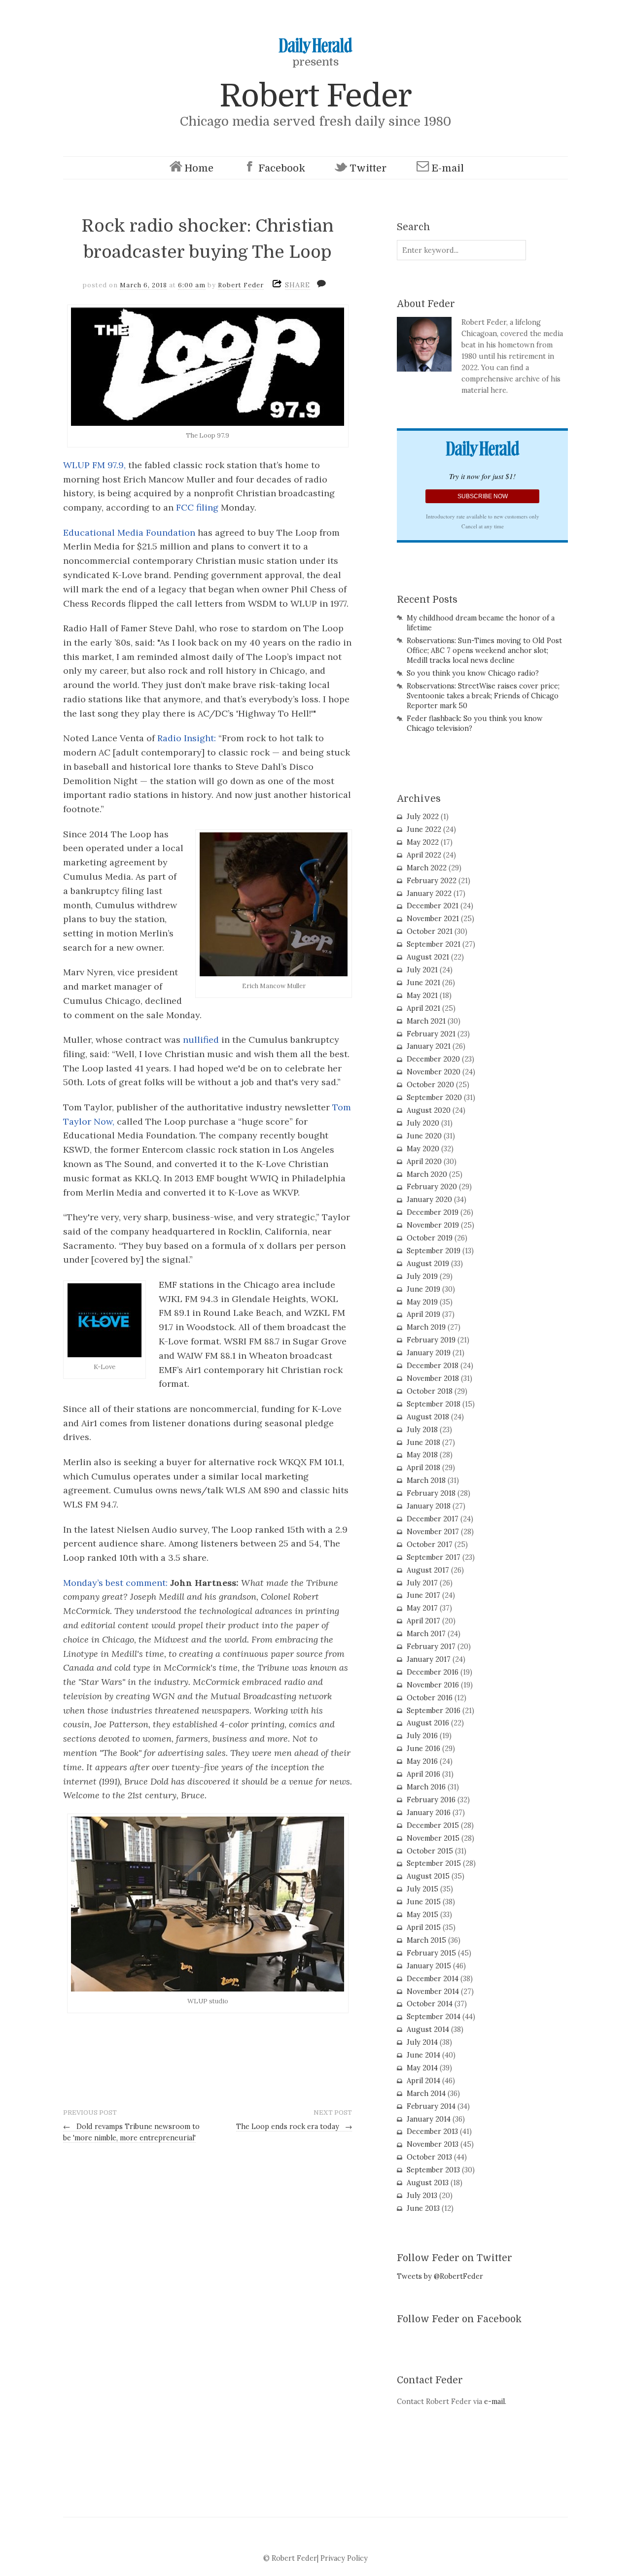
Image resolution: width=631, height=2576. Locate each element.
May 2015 (422, 1915)
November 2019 (433, 1225)
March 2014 (426, 2094)
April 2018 (423, 1468)
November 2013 (433, 2144)
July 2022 (423, 817)
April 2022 (424, 855)
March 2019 (426, 1327)
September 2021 (434, 944)
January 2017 (429, 1659)
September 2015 (434, 1863)
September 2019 (434, 1251)
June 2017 (423, 1595)
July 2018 (422, 1430)
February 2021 (431, 1034)
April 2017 (423, 1621)
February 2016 (431, 1800)
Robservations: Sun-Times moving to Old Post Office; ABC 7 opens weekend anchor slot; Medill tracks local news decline (484, 651)
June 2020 (424, 1136)
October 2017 (430, 1545)
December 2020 (433, 1059)
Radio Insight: (187, 738)
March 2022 (427, 868)
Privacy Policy (344, 2558)
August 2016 (428, 1723)
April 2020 (424, 1162)
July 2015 (422, 1889)
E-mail (448, 168)
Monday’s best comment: (115, 1583)
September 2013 (433, 2170)
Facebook (282, 168)
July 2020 (423, 1123)
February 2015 (431, 1953)
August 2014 (428, 2029)
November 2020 (434, 1072)
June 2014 (423, 2055)
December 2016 (433, 1672)
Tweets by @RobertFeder (440, 2276)
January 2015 (429, 1966)
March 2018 (426, 1480)
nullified (201, 1040)
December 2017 (433, 1519)
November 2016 (433, 1685)
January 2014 (429, 2119)
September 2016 (434, 1711)
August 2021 (428, 957)
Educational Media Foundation (130, 532)
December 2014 (433, 1979)
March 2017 (426, 1634)
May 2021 (422, 996)
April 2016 (423, 1774)
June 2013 (423, 2208)
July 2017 (422, 1583)
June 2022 (424, 829)
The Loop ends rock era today (294, 2127)
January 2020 (429, 1200)
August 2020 (429, 1110)
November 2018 (433, 1378)
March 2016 (426, 1787)
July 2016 (422, 1736)
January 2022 (429, 893)
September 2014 (434, 2017)
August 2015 (428, 1876)
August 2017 (428, 1570)
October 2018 (430, 1391)
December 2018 (433, 1366)
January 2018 (429, 1506)
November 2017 (433, 1532)
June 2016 (423, 1749)
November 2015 (433, 1838)
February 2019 (431, 1340)
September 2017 (434, 1557)
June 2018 (423, 1443)
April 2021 (423, 1008)
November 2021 (433, 919)
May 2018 (422, 1455)
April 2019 (423, 1314)
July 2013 (422, 2196)
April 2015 (424, 1927)
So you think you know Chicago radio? (473, 673)
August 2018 (428, 1417)
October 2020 (430, 1085)
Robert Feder (315, 96)
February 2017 (431, 1647)
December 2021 (433, 906)
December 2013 (432, 2131)
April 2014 (423, 2081)
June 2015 (424, 1902)
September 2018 (434, 1404)
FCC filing (197, 507)
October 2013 (429, 2157)
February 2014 (431, 2106)
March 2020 (427, 1174)
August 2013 (428, 2183)
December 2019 (433, 1212)
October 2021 (430, 931)
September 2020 (434, 1098)
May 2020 (423, 1149)
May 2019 (422, 1302)
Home (199, 168)
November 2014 (433, 1992)
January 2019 (429, 1353)
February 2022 (432, 881)
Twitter (368, 168)
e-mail (494, 2402)
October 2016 (430, 1698)
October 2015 (430, 1851)
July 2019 (422, 1276)
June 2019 (423, 1289)
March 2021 (426, 1021)
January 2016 (429, 1813)
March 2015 (426, 1940)
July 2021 (422, 970)
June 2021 (423, 983)
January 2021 (429, 1046)
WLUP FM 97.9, (94, 465)
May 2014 (422, 2068)
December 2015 (433, 1825)
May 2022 (423, 842)
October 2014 (430, 2004)
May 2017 (422, 1608)
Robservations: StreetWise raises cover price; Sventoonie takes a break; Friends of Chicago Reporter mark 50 (483, 696)
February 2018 (431, 1493)
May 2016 (422, 1761)
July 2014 (422, 2042)
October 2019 (430, 1238)
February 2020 (432, 1187)
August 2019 (428, 1264)
